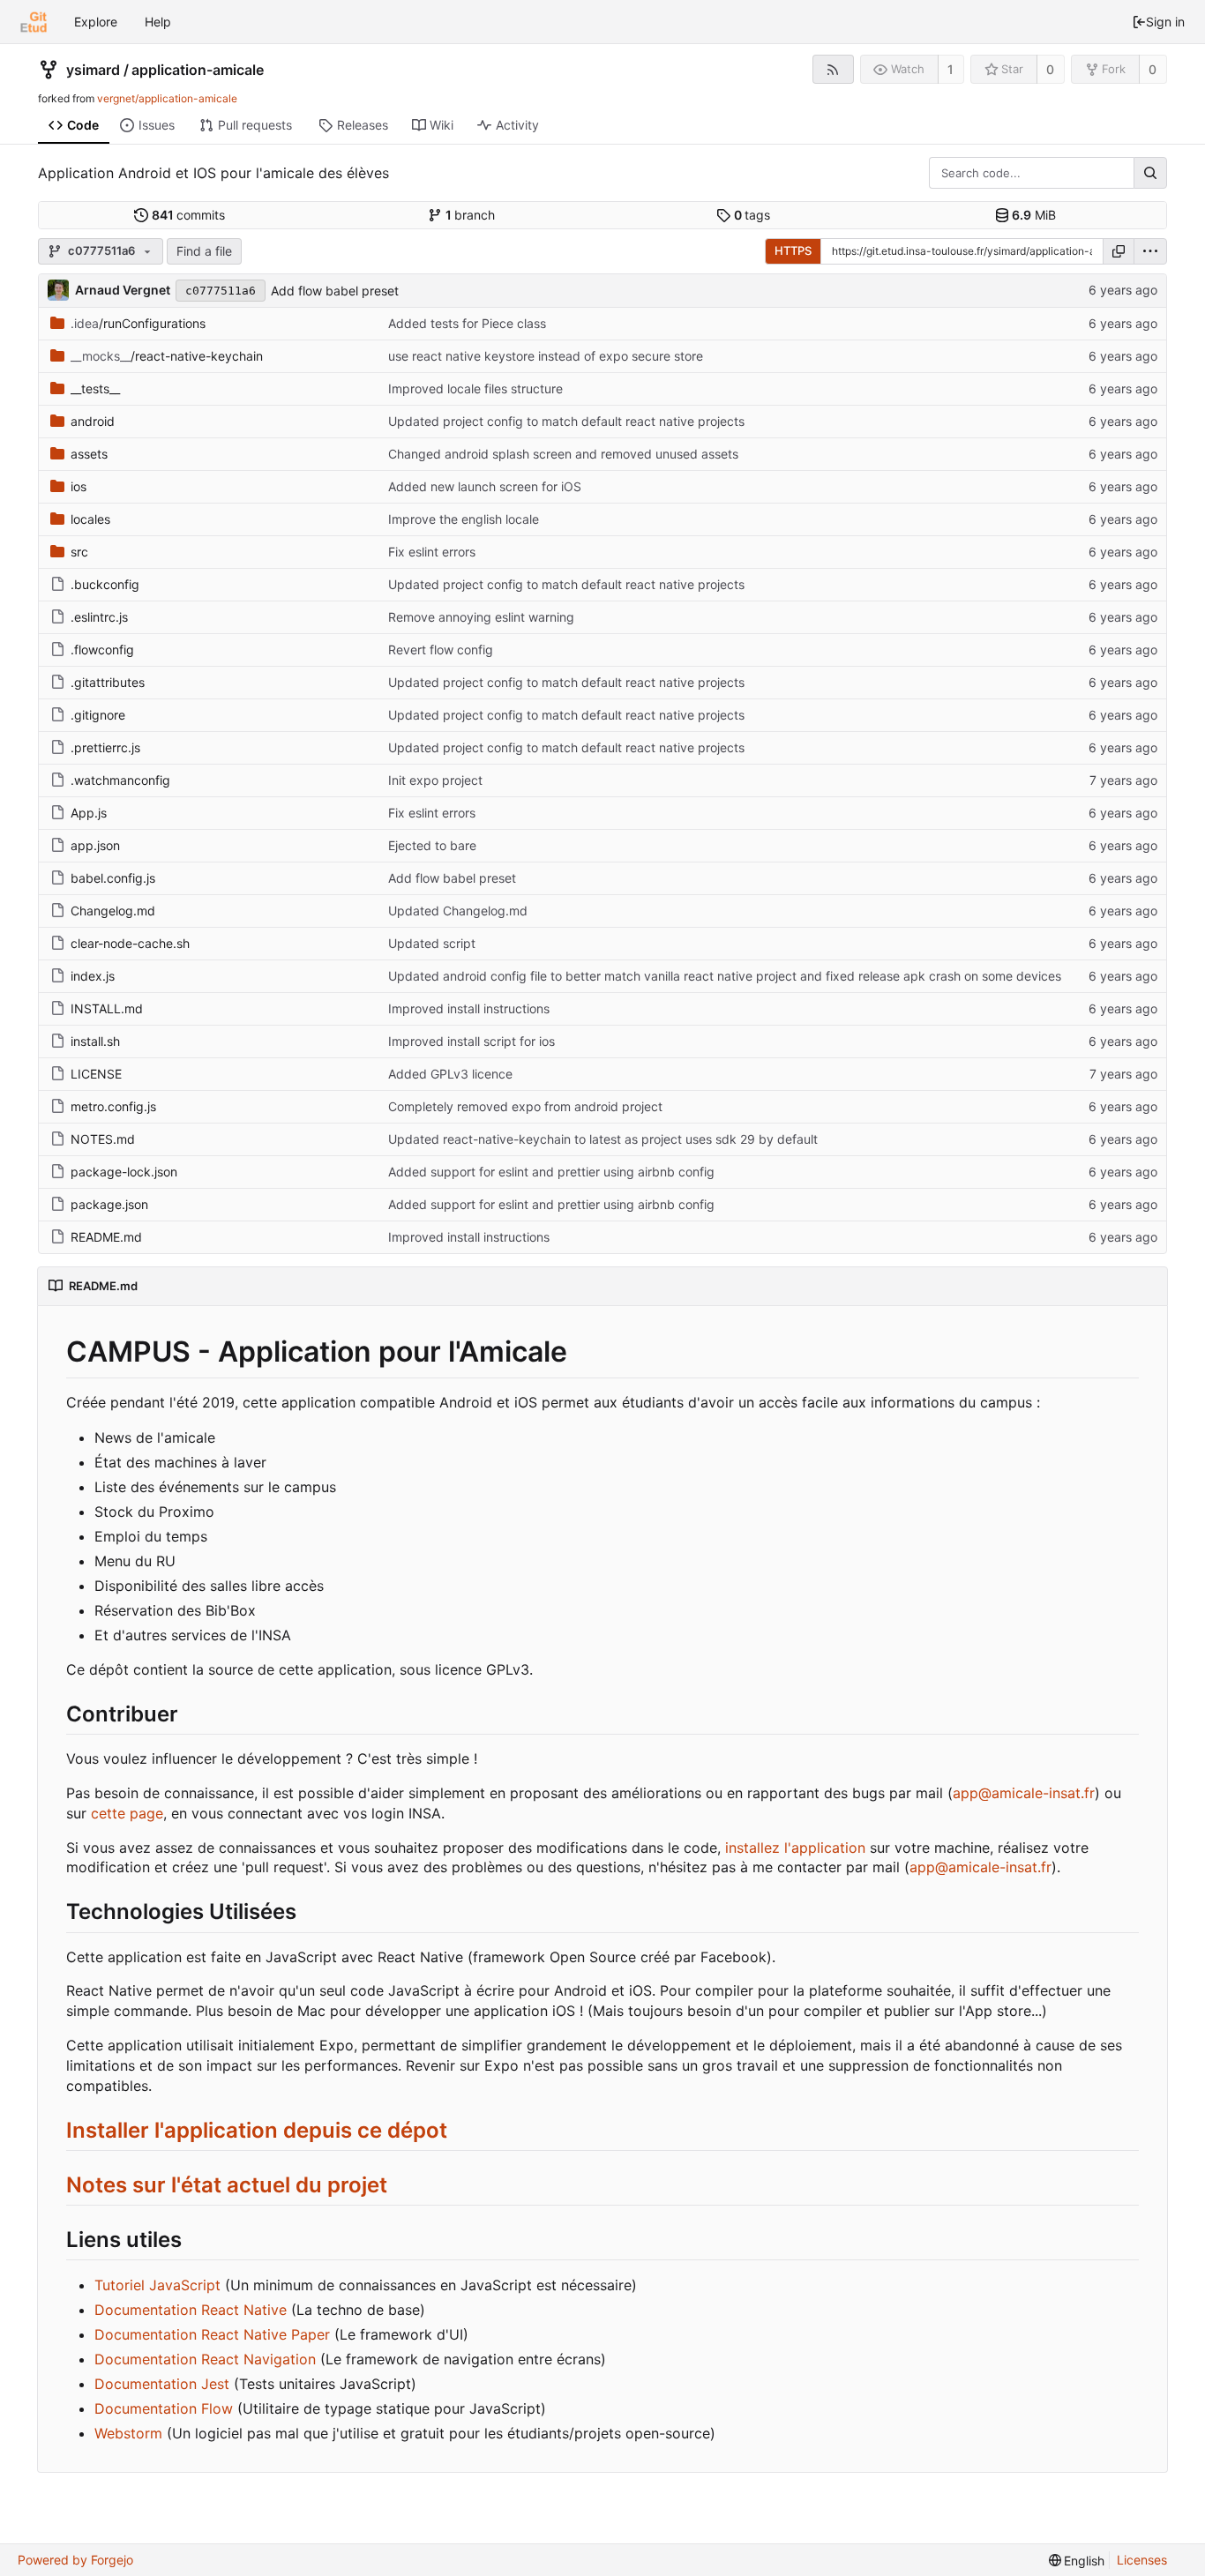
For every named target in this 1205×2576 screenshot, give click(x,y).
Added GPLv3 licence (450, 1074)
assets (89, 454)
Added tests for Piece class (467, 323)
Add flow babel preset (335, 291)
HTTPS (793, 250)
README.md (106, 1237)
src (79, 552)
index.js (93, 976)
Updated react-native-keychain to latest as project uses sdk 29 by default (603, 1139)
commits (189, 215)
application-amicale (198, 70)
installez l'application (795, 1848)
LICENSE (96, 1074)
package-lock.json (124, 1172)
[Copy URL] (1119, 251)
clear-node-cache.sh (130, 943)
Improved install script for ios (472, 1041)
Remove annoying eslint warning (481, 617)
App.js (89, 813)
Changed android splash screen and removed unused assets (563, 454)
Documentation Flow (164, 2408)
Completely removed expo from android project (525, 1106)
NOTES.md (103, 1139)
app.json (95, 845)
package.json (109, 1204)
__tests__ (95, 388)
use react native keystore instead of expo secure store (546, 356)
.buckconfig (105, 584)
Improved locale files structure (475, 388)
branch (471, 215)
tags (752, 215)
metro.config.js (113, 1106)
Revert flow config (441, 650)
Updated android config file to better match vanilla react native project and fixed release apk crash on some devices (725, 976)
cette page (127, 1813)
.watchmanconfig (120, 780)
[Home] (34, 22)
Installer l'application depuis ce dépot (257, 2130)
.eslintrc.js (99, 617)
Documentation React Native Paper (212, 2334)
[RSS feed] (833, 69)
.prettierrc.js (105, 747)
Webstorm (128, 2433)
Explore (96, 22)
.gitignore (98, 715)
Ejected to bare (432, 845)
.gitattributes (108, 682)
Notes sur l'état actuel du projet (227, 2185)
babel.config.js (113, 878)
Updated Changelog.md (458, 911)
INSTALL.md (107, 1008)
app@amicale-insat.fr (1024, 1793)
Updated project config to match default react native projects (566, 421)
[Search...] (1150, 173)
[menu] (1150, 251)
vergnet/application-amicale (167, 98)
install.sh (95, 1041)
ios (79, 486)
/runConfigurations (138, 323)
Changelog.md (113, 911)
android (93, 421)
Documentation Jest (162, 2384)
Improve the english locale (464, 519)
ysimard (93, 70)
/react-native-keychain (167, 356)
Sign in (1165, 22)
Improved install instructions (469, 1008)
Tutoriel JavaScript (157, 2285)
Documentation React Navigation (205, 2359)
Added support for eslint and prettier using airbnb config (551, 1172)
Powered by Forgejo (75, 2560)
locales (90, 519)
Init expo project (435, 780)
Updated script (432, 943)
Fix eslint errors (432, 552)
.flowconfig (102, 650)
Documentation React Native (191, 2310)
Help (158, 22)
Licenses (1142, 2560)
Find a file (204, 251)
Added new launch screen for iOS (485, 486)
